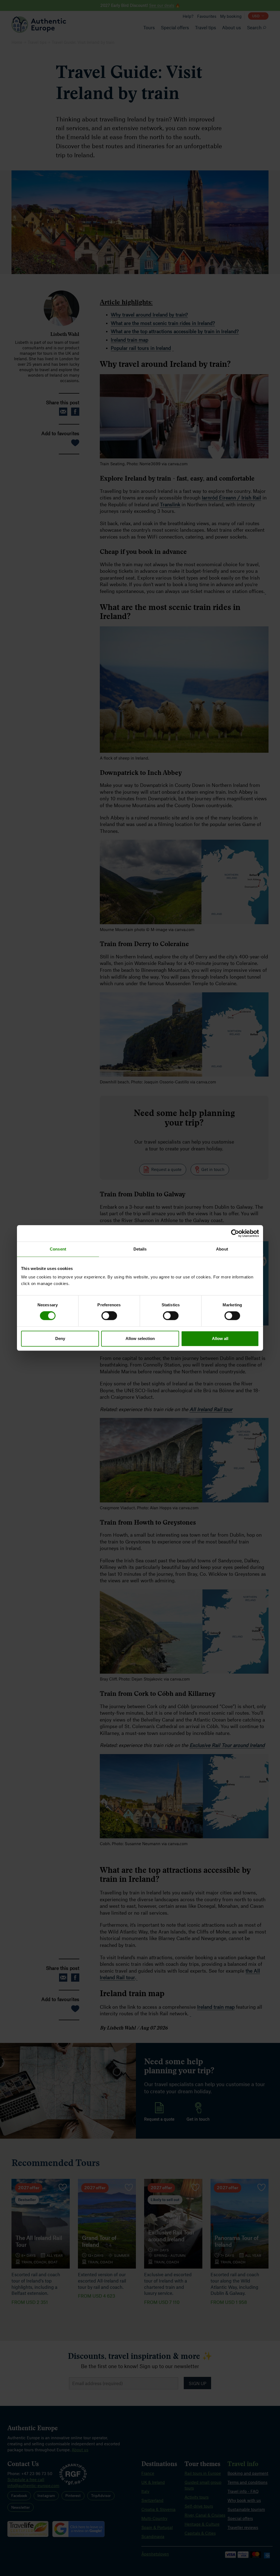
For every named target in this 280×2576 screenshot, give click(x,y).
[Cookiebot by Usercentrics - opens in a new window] (235, 1233)
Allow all (220, 1338)
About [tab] (222, 1249)
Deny (60, 1338)
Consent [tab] (58, 1249)
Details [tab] (140, 1249)
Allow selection (140, 1338)
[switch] (109, 1316)
